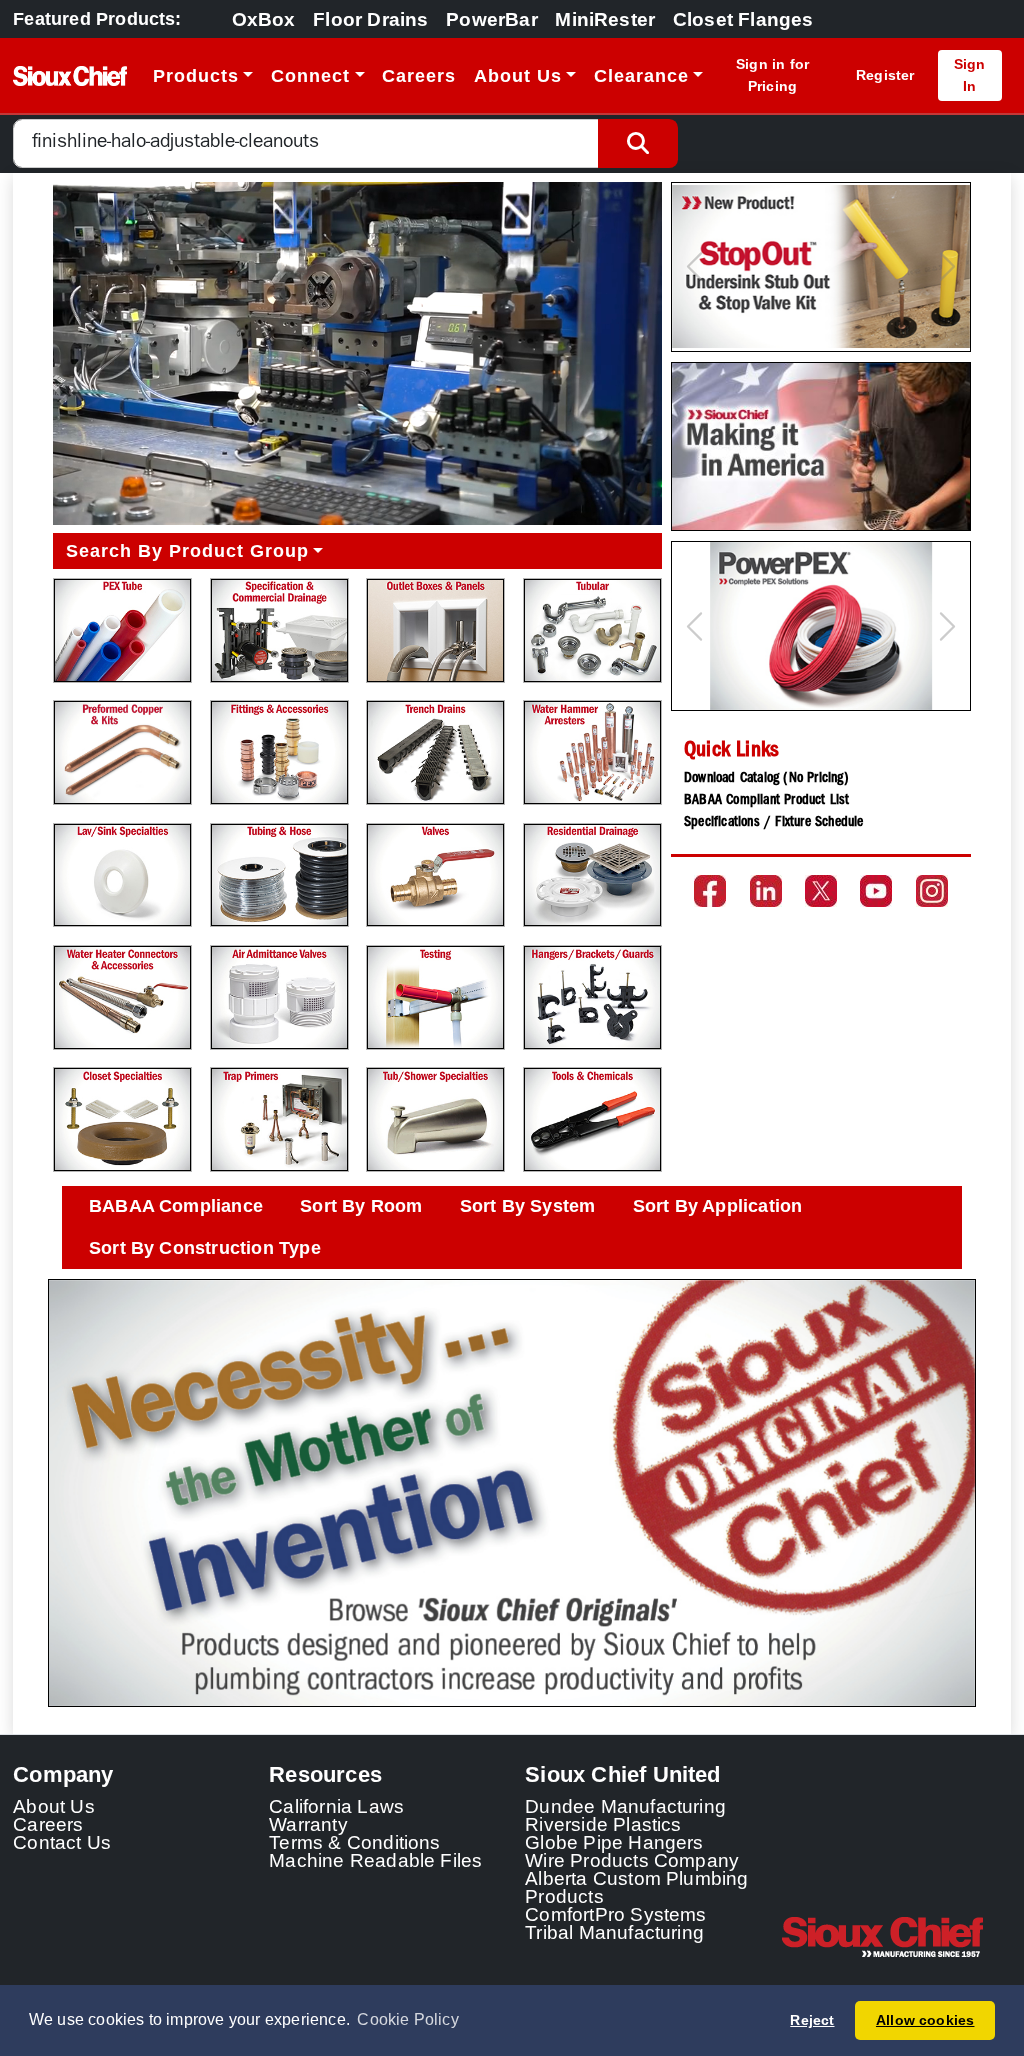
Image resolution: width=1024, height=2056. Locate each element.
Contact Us (62, 1842)
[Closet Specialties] (122, 1119)
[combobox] (306, 143)
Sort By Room (361, 1206)
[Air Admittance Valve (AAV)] (279, 997)
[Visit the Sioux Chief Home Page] (896, 1937)
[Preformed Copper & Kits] (122, 752)
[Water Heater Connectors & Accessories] (122, 997)
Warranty (308, 1824)
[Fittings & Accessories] (279, 752)
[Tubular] (592, 630)
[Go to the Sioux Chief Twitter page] (821, 891)
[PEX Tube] (122, 630)
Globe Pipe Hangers (614, 1842)
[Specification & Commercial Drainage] (279, 630)
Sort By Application (718, 1206)
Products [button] (196, 76)
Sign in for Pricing (772, 74)
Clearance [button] (641, 76)
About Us (54, 1806)
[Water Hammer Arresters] (592, 752)
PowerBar (492, 19)
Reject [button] (812, 2020)
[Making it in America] (821, 447)
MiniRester (605, 19)
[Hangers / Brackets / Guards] (592, 997)
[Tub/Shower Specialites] (435, 1119)
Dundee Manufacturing (625, 1806)
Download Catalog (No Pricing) (766, 779)
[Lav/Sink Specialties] (122, 875)
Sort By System (528, 1206)
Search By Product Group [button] (187, 551)
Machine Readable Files (375, 1860)
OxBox (264, 19)
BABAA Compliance (176, 1206)
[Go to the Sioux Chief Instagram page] (932, 891)
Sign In (970, 74)
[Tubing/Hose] (279, 875)
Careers (419, 76)
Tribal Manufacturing (614, 1932)
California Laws (336, 1806)
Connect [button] (310, 76)
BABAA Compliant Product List (766, 801)
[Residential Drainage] (592, 875)
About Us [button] (518, 76)
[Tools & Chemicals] (592, 1119)
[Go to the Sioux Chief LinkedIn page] (766, 891)
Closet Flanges (743, 19)
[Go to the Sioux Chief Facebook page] (710, 891)
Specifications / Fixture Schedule (773, 823)
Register (885, 75)
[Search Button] (638, 143)
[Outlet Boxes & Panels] (435, 630)
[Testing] (435, 997)
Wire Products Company (632, 1860)
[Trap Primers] (279, 1119)
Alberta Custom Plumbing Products (636, 1887)
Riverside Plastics (603, 1824)
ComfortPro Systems (616, 1914)
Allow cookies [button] (925, 2020)
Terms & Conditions (355, 1842)
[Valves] (435, 875)
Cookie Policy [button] (408, 2019)
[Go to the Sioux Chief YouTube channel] (876, 891)
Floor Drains (370, 19)
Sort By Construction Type (205, 1248)
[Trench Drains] (435, 752)
